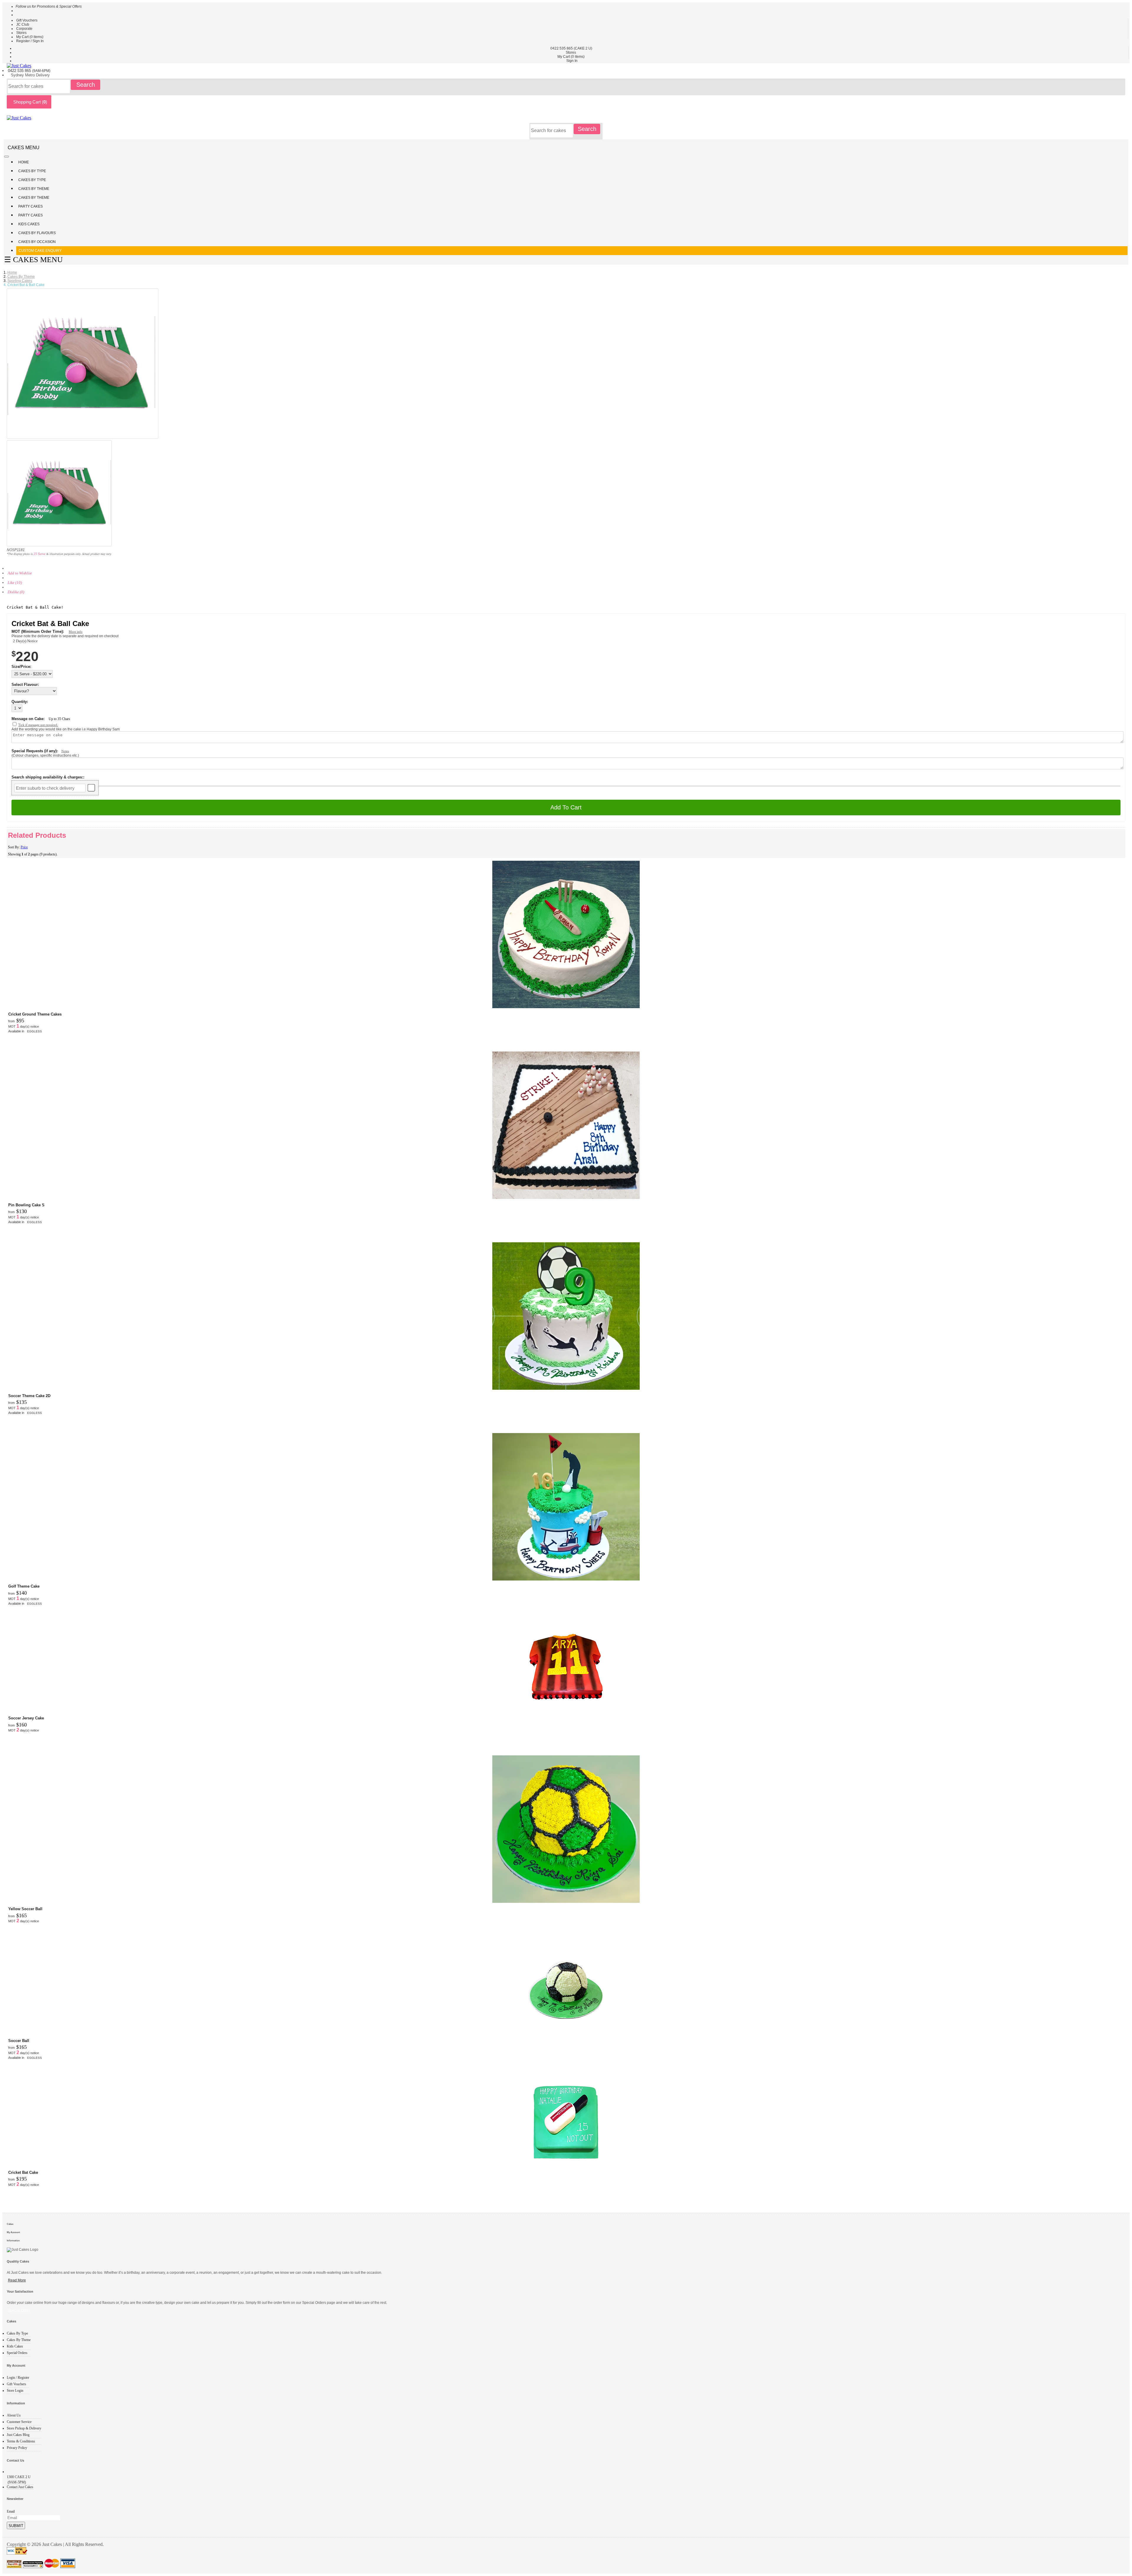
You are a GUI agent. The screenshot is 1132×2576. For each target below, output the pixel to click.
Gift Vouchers (27, 20)
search (86, 85)
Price (24, 847)
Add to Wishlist (20, 573)
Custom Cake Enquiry (40, 251)
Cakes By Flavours (37, 233)
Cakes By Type (33, 171)
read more (17, 2280)
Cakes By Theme (34, 189)
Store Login (15, 2391)
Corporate (24, 29)
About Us (14, 2415)
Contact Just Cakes (20, 2487)
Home (24, 162)
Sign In (572, 61)
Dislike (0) (16, 592)
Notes (65, 751)
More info (76, 632)
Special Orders (17, 2353)
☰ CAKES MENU (33, 260)
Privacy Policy (17, 2448)
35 (59, 719)
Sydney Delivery (30, 75)
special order (19, 2310)
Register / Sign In (30, 41)
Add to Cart (566, 807)
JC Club (23, 24)
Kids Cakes (29, 224)
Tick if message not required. (38, 725)
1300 (19, 2477)
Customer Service (19, 2422)
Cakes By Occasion (37, 242)
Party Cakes (31, 206)
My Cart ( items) (30, 37)
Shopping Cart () (29, 102)
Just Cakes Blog (18, 2435)
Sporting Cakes (20, 281)
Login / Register (18, 2378)
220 (27, 656)
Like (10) (15, 583)
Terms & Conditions (21, 2441)
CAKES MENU (24, 148)
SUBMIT (16, 2526)
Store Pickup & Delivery (24, 2428)
